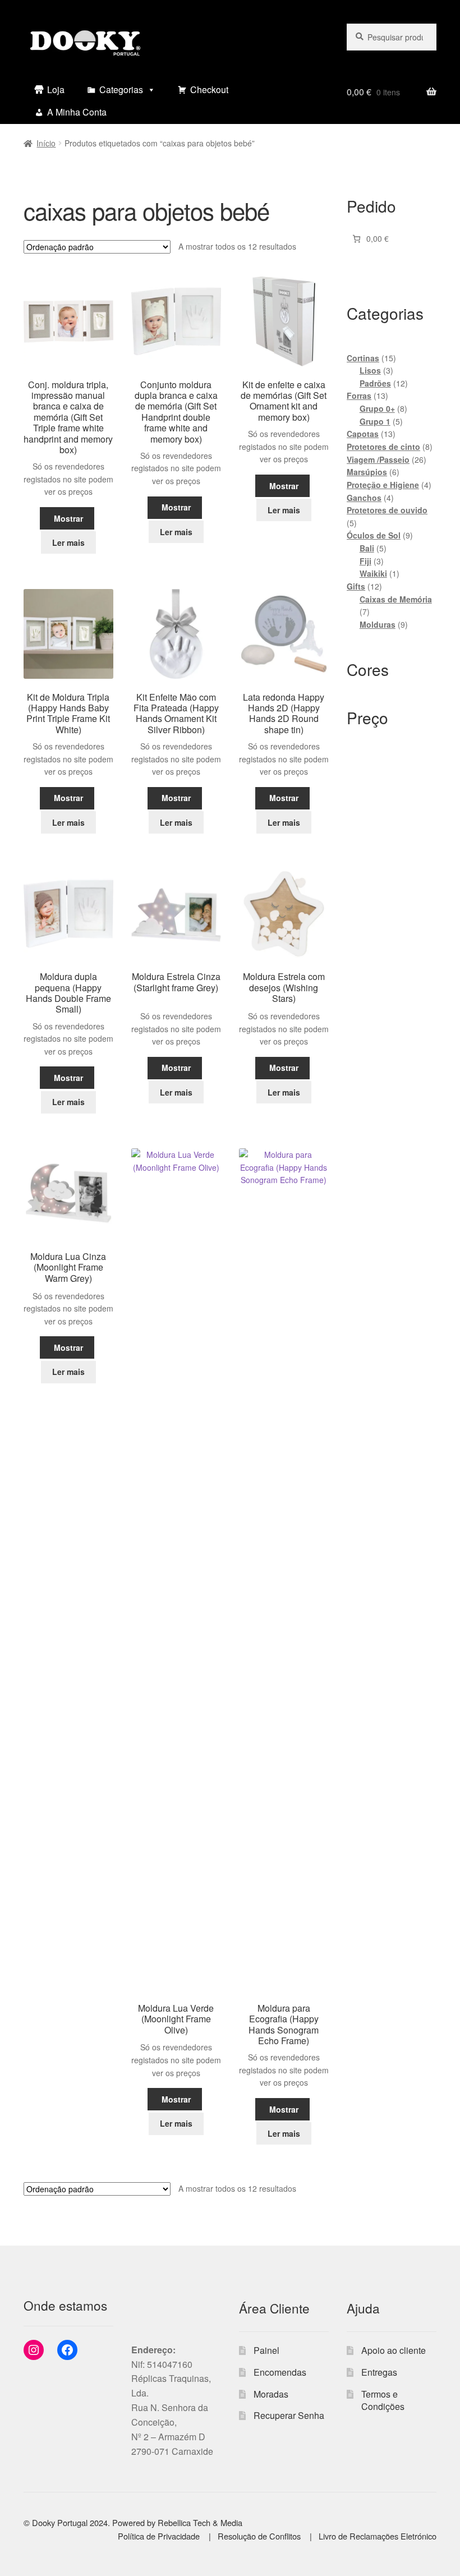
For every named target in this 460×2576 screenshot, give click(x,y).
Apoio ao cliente (394, 2350)
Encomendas (280, 2372)
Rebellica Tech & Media (200, 2522)
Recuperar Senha (289, 2415)
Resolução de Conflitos (260, 2536)
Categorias (121, 89)
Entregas (379, 2372)
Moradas (271, 2394)
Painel (266, 2350)
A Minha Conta (77, 112)
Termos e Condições (383, 2400)
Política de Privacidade (160, 2536)
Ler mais (68, 542)
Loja (56, 89)
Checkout (209, 89)
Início (46, 143)
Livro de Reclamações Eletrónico (378, 2536)
